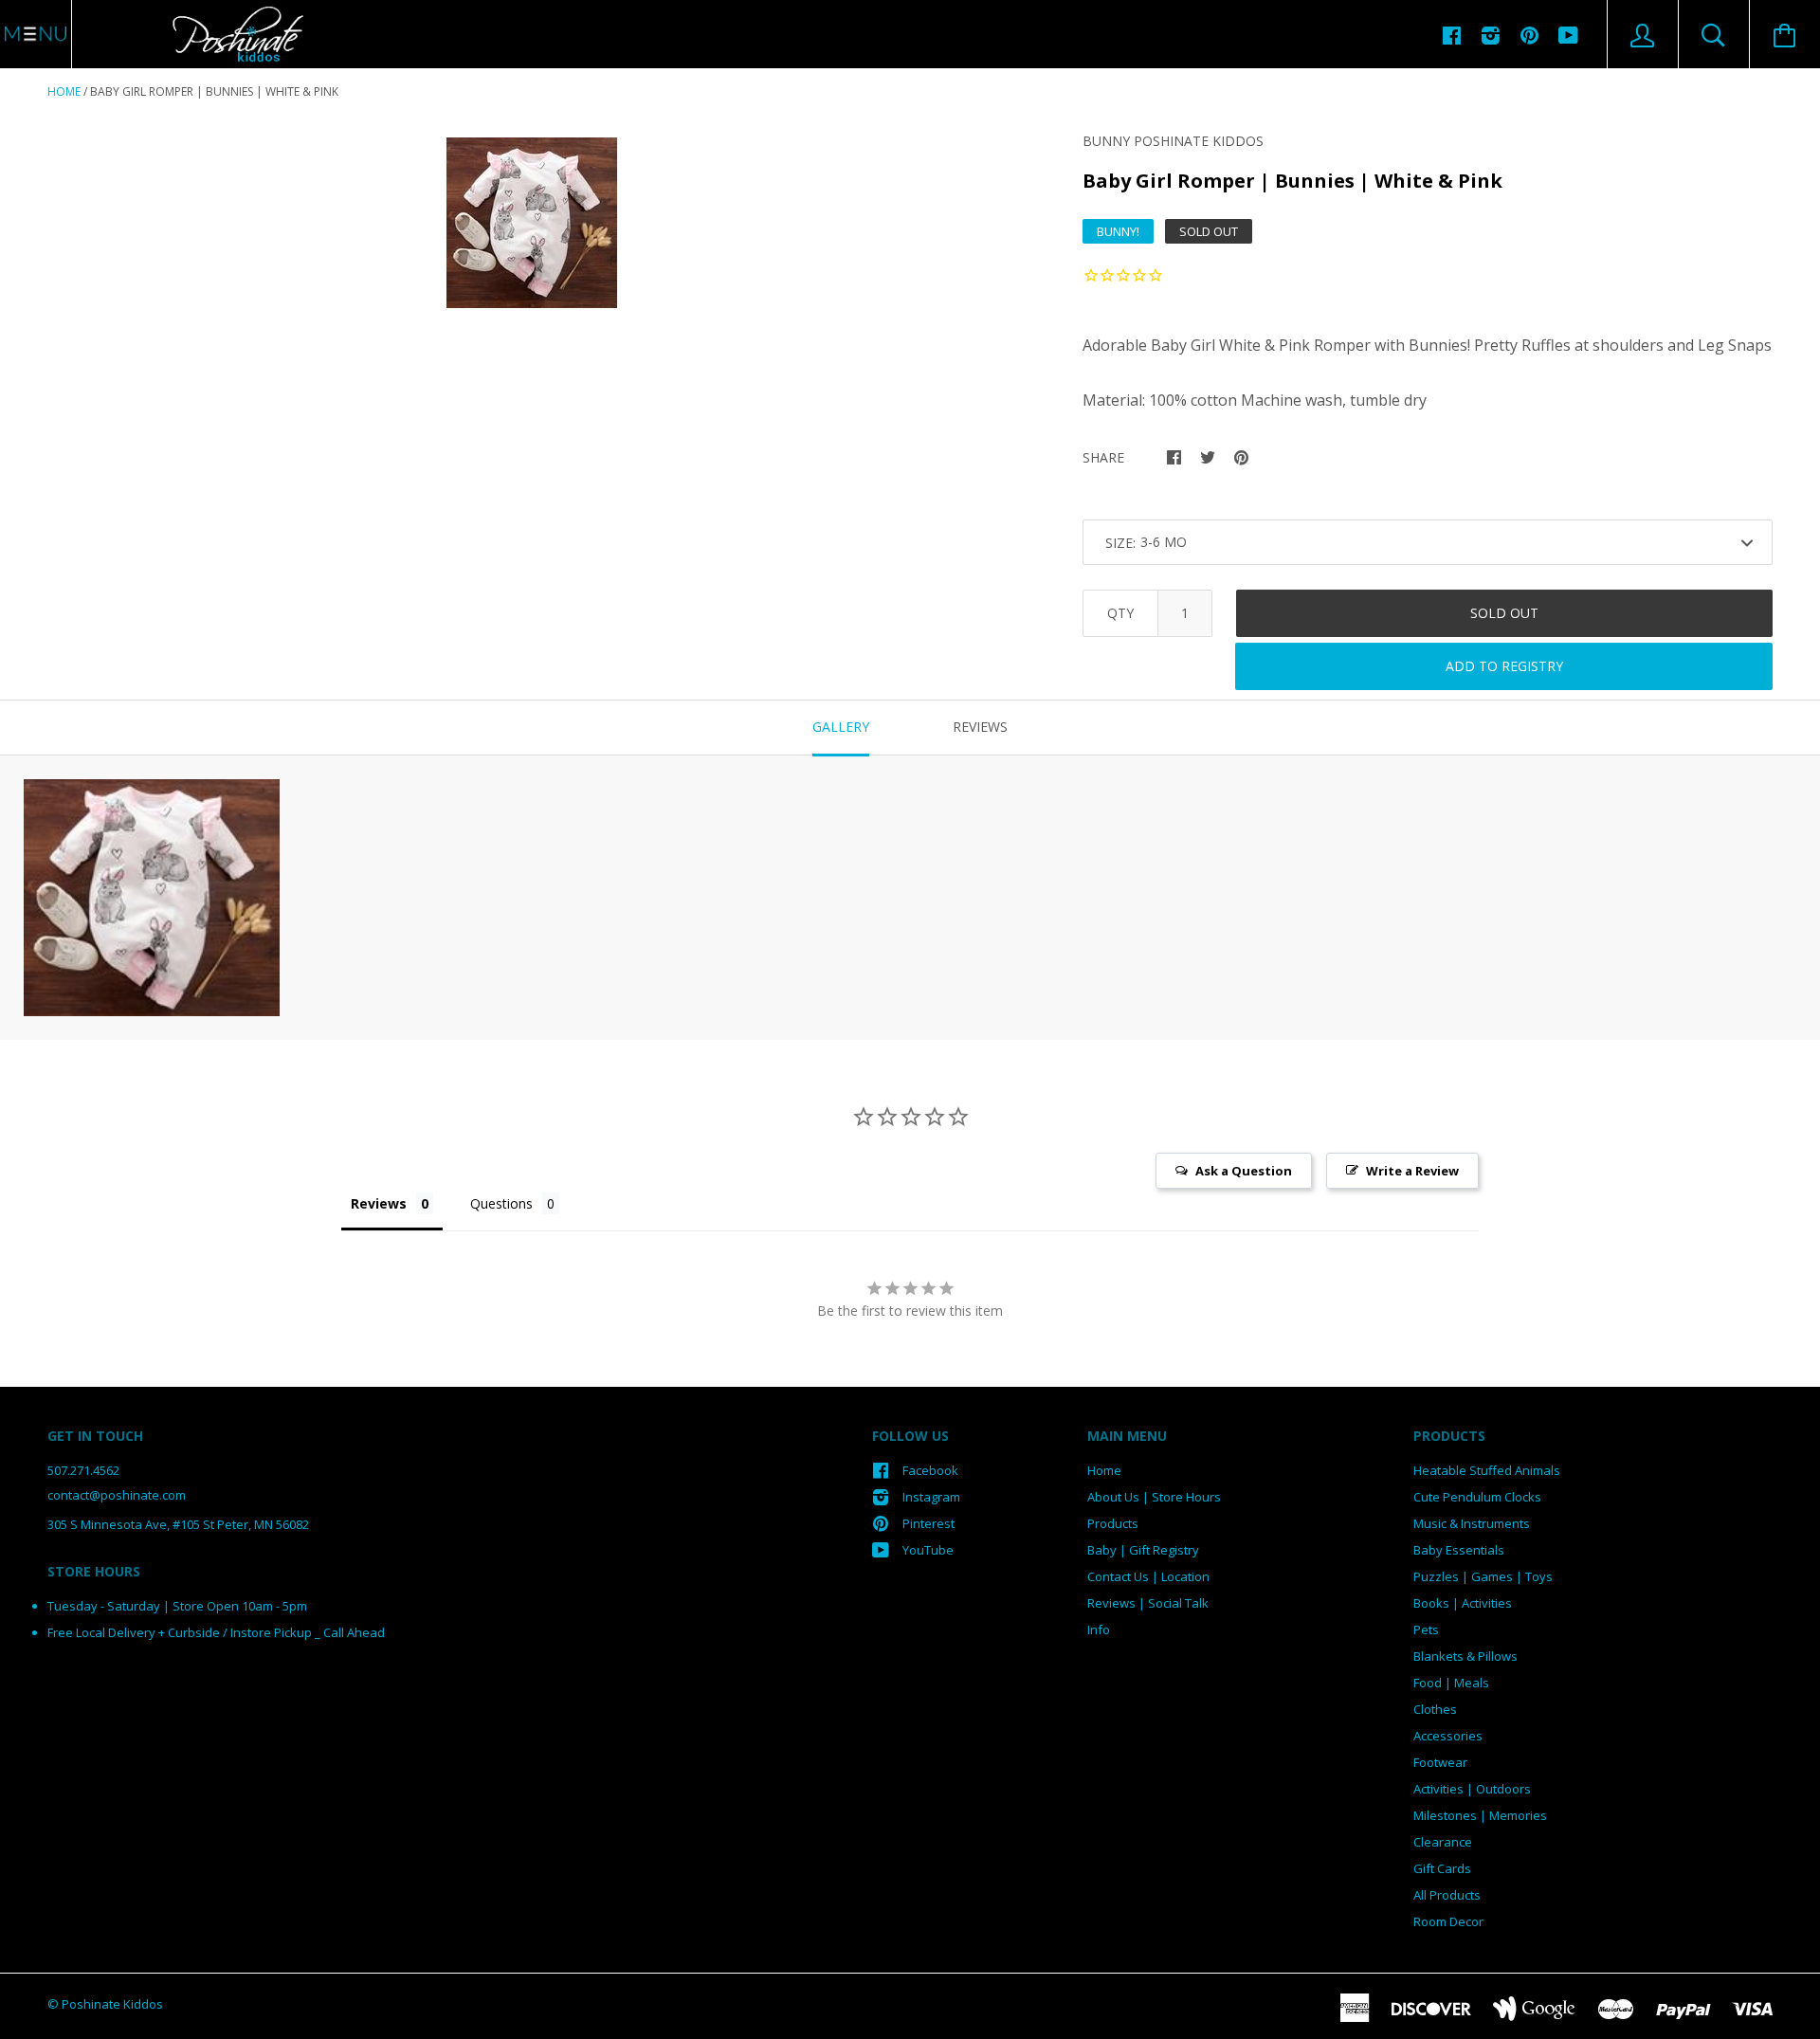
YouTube (928, 1550)
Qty (1120, 613)
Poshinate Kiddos (112, 2004)
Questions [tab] (501, 1203)
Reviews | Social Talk (1148, 1603)
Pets (1426, 1629)
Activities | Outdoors (1472, 1789)
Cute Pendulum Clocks (1477, 1497)
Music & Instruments (1472, 1523)
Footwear (1440, 1762)
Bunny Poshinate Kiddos (1173, 141)
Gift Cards (1442, 1868)
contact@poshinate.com (117, 1495)
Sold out (1504, 613)
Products (1113, 1523)
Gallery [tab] (841, 727)
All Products (1447, 1895)
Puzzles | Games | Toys (1483, 1576)
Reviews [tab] (980, 727)
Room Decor (1448, 1921)
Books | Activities (1463, 1603)
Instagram (931, 1497)
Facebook (930, 1470)
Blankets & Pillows (1465, 1656)
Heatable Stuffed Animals (1487, 1470)
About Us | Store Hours (1154, 1497)
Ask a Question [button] (1244, 1171)
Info (1099, 1629)
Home (64, 91)
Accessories (1448, 1736)
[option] (532, 223)
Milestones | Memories (1480, 1815)
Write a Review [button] (1412, 1171)
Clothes (1435, 1709)
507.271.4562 (83, 1470)
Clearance (1443, 1842)
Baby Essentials (1459, 1550)
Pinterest (928, 1523)
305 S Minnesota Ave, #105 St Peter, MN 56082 (178, 1524)
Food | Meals (1451, 1683)
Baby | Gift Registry (1143, 1550)
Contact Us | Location (1148, 1576)
